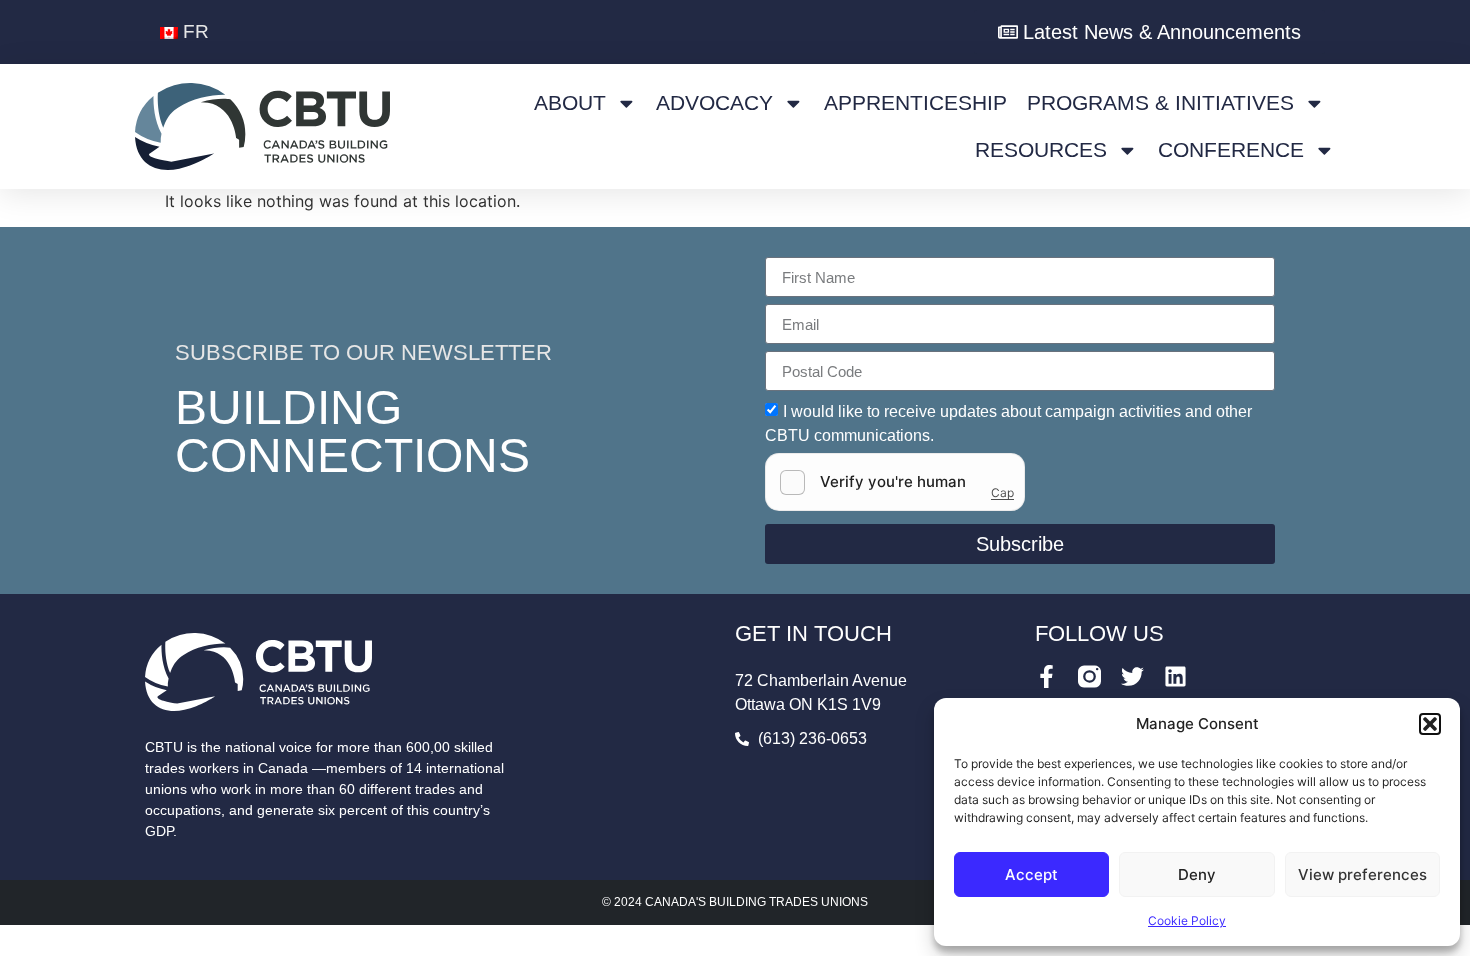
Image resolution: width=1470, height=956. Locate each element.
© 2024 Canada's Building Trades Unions (735, 902)
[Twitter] (1132, 676)
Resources (1041, 149)
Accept (1031, 874)
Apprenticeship (915, 102)
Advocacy (714, 102)
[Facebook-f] (1046, 676)
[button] (1430, 724)
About (570, 102)
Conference (1231, 149)
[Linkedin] (1175, 676)
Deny (1197, 874)
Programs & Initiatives (1160, 102)
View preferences (1362, 874)
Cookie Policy (1187, 920)
